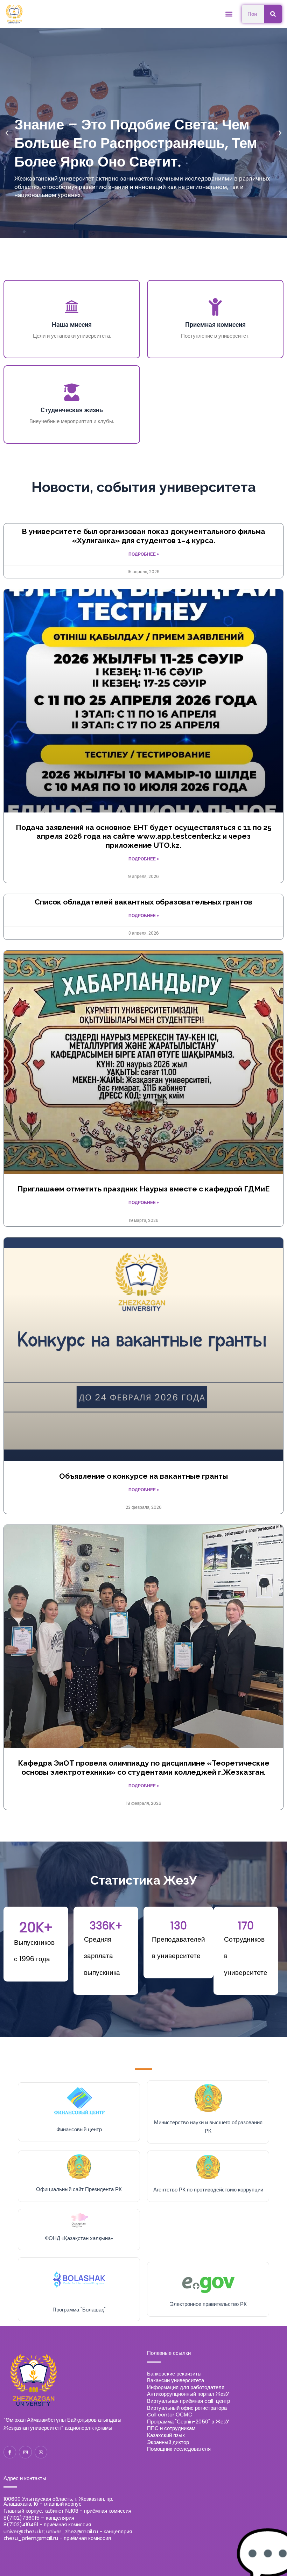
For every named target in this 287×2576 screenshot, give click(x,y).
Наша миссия (72, 325)
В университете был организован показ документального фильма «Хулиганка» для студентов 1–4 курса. (143, 536)
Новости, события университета (144, 487)
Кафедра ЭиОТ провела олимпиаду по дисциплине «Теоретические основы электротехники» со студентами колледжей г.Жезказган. (144, 1767)
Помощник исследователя (179, 2449)
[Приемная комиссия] (215, 307)
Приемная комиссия (215, 325)
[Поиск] (273, 14)
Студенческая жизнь (72, 410)
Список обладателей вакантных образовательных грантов (143, 902)
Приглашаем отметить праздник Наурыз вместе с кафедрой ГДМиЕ (143, 1189)
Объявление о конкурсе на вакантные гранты (143, 1476)
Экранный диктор (168, 2442)
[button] (229, 14)
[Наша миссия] (72, 307)
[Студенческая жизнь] (72, 392)
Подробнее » (144, 554)
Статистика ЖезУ (143, 1880)
